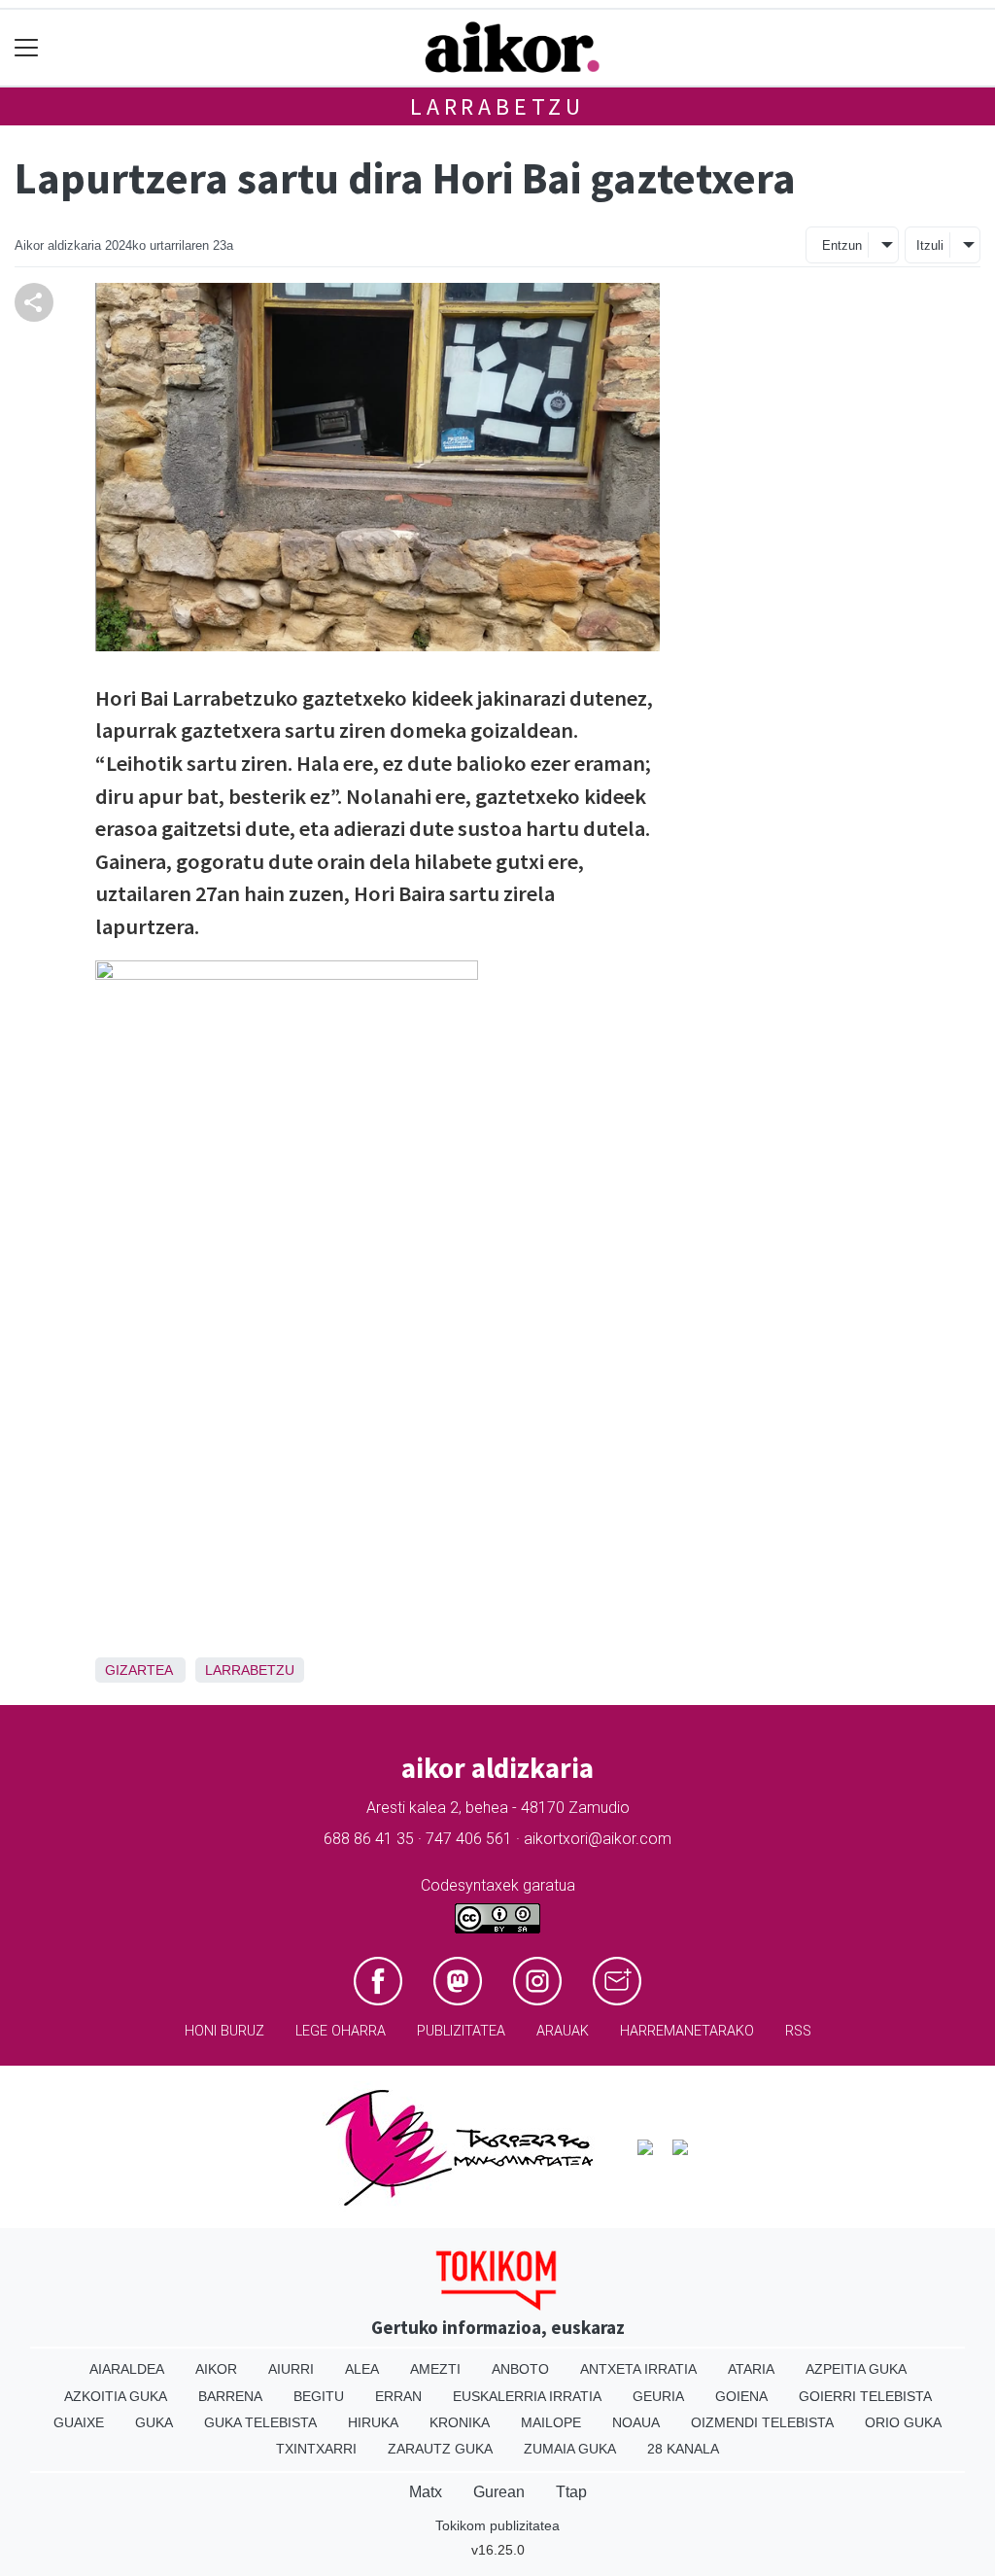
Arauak (563, 2031)
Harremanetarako (687, 2031)
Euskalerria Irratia (527, 2396)
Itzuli (930, 245)
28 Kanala (683, 2449)
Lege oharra (341, 2031)
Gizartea (138, 1670)
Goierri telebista (865, 2396)
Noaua (636, 2422)
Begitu (319, 2396)
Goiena (741, 2396)
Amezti (435, 2369)
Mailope (551, 2422)
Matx (426, 2492)
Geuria (658, 2396)
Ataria (751, 2369)
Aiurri (291, 2369)
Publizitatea (461, 2031)
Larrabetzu (497, 106)
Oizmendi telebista (762, 2422)
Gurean (499, 2492)
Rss (798, 2031)
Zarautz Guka (440, 2449)
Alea (362, 2369)
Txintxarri (316, 2449)
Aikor (216, 2369)
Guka (154, 2422)
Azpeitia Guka (856, 2369)
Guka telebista (260, 2422)
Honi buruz (224, 2031)
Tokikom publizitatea (497, 2525)
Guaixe (79, 2422)
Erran (398, 2396)
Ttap (571, 2492)
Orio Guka (903, 2422)
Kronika (460, 2422)
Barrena (230, 2396)
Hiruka (373, 2422)
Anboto (520, 2369)
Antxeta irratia (638, 2369)
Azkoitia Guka (116, 2396)
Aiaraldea (127, 2369)
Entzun (842, 245)
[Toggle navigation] (27, 48)
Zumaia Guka (570, 2449)
